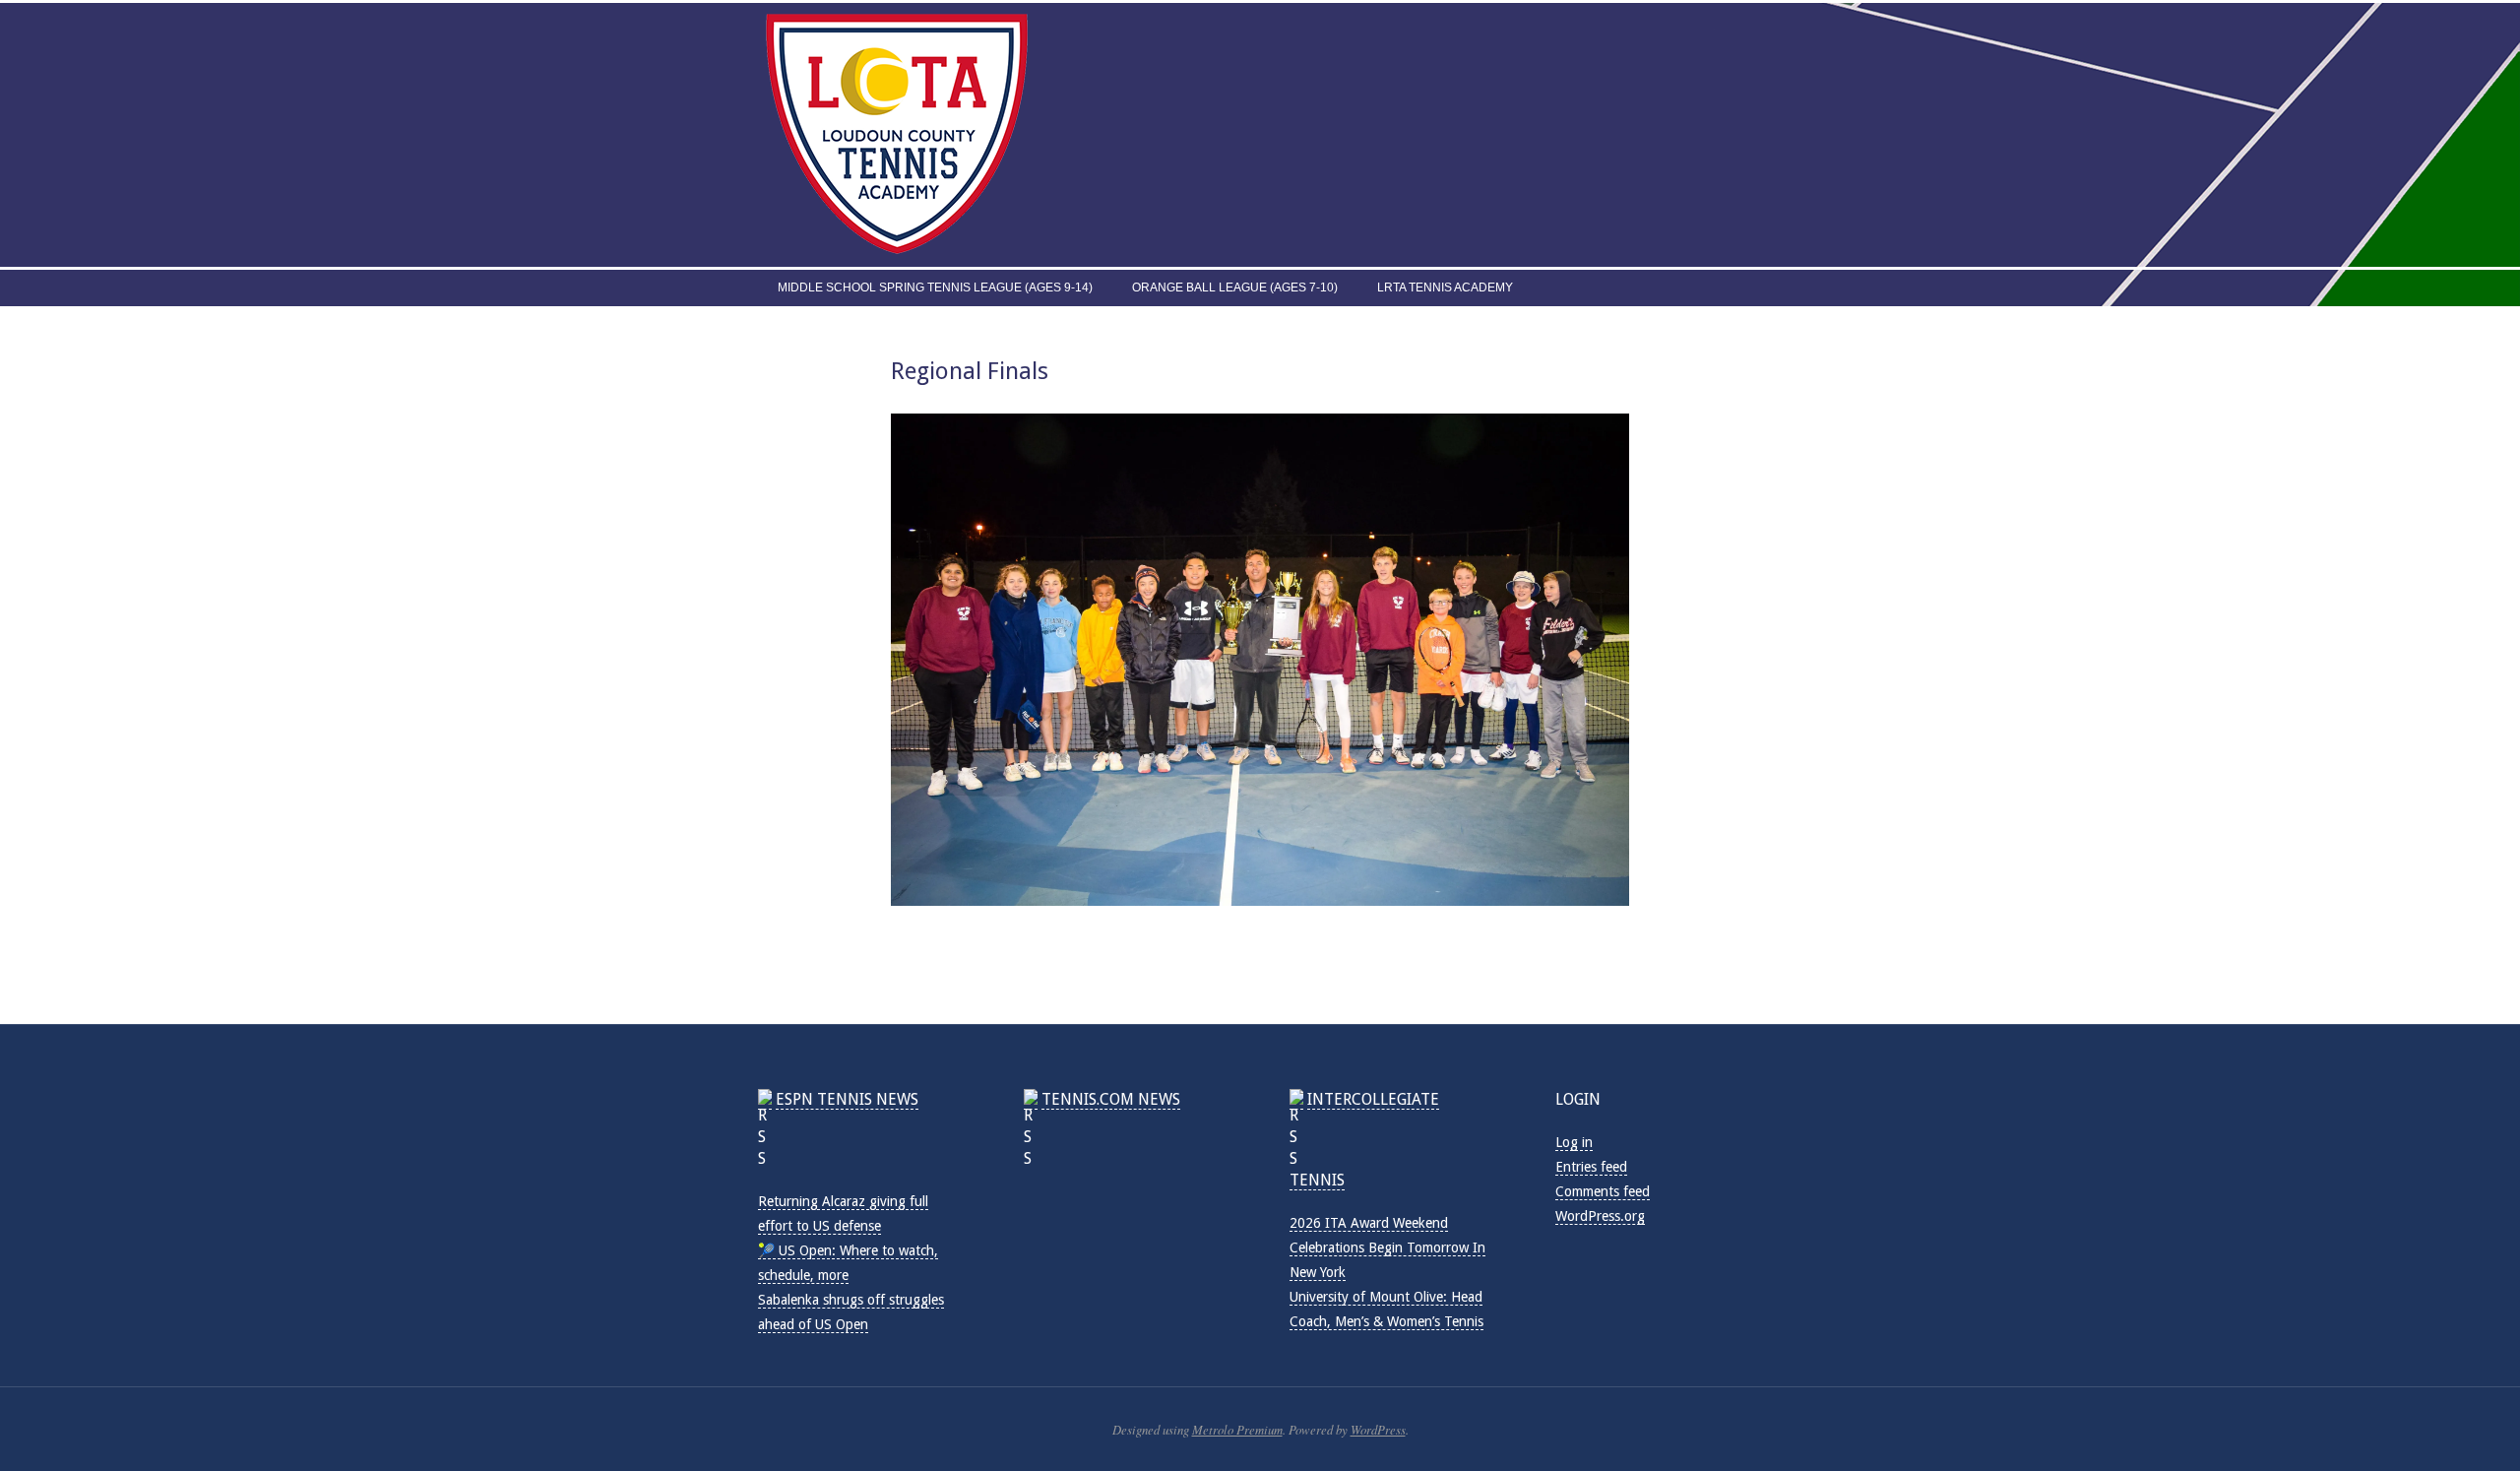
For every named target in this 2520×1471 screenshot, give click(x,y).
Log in (1574, 1142)
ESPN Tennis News (847, 1099)
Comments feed (1603, 1191)
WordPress (1378, 1429)
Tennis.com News (1111, 1099)
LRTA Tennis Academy (1445, 288)
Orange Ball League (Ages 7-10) (1235, 288)
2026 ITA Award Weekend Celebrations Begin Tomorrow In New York (1387, 1247)
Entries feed (1591, 1167)
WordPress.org (1600, 1216)
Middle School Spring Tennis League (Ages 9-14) (935, 288)
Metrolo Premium (1237, 1429)
